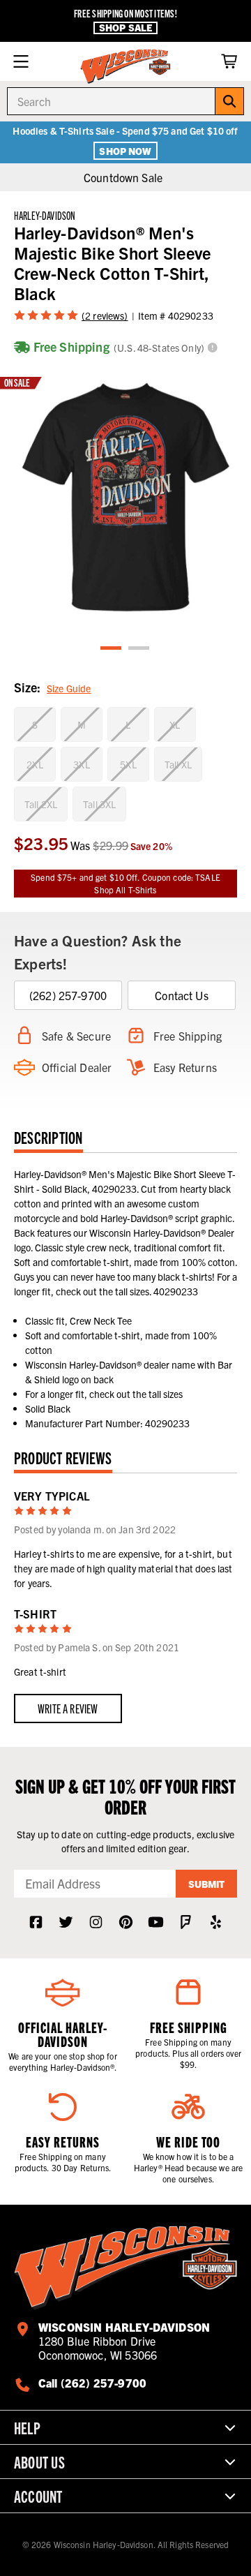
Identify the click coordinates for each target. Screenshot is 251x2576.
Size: (52, 687)
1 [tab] (112, 649)
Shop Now (125, 151)
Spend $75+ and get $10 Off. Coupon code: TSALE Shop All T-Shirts (125, 883)
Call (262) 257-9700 (92, 2383)
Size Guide (69, 688)
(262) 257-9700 (68, 995)
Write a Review (68, 1708)
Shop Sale (125, 28)
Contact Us (182, 995)
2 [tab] (139, 649)
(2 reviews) (105, 315)
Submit (206, 1884)
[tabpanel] (125, 498)
